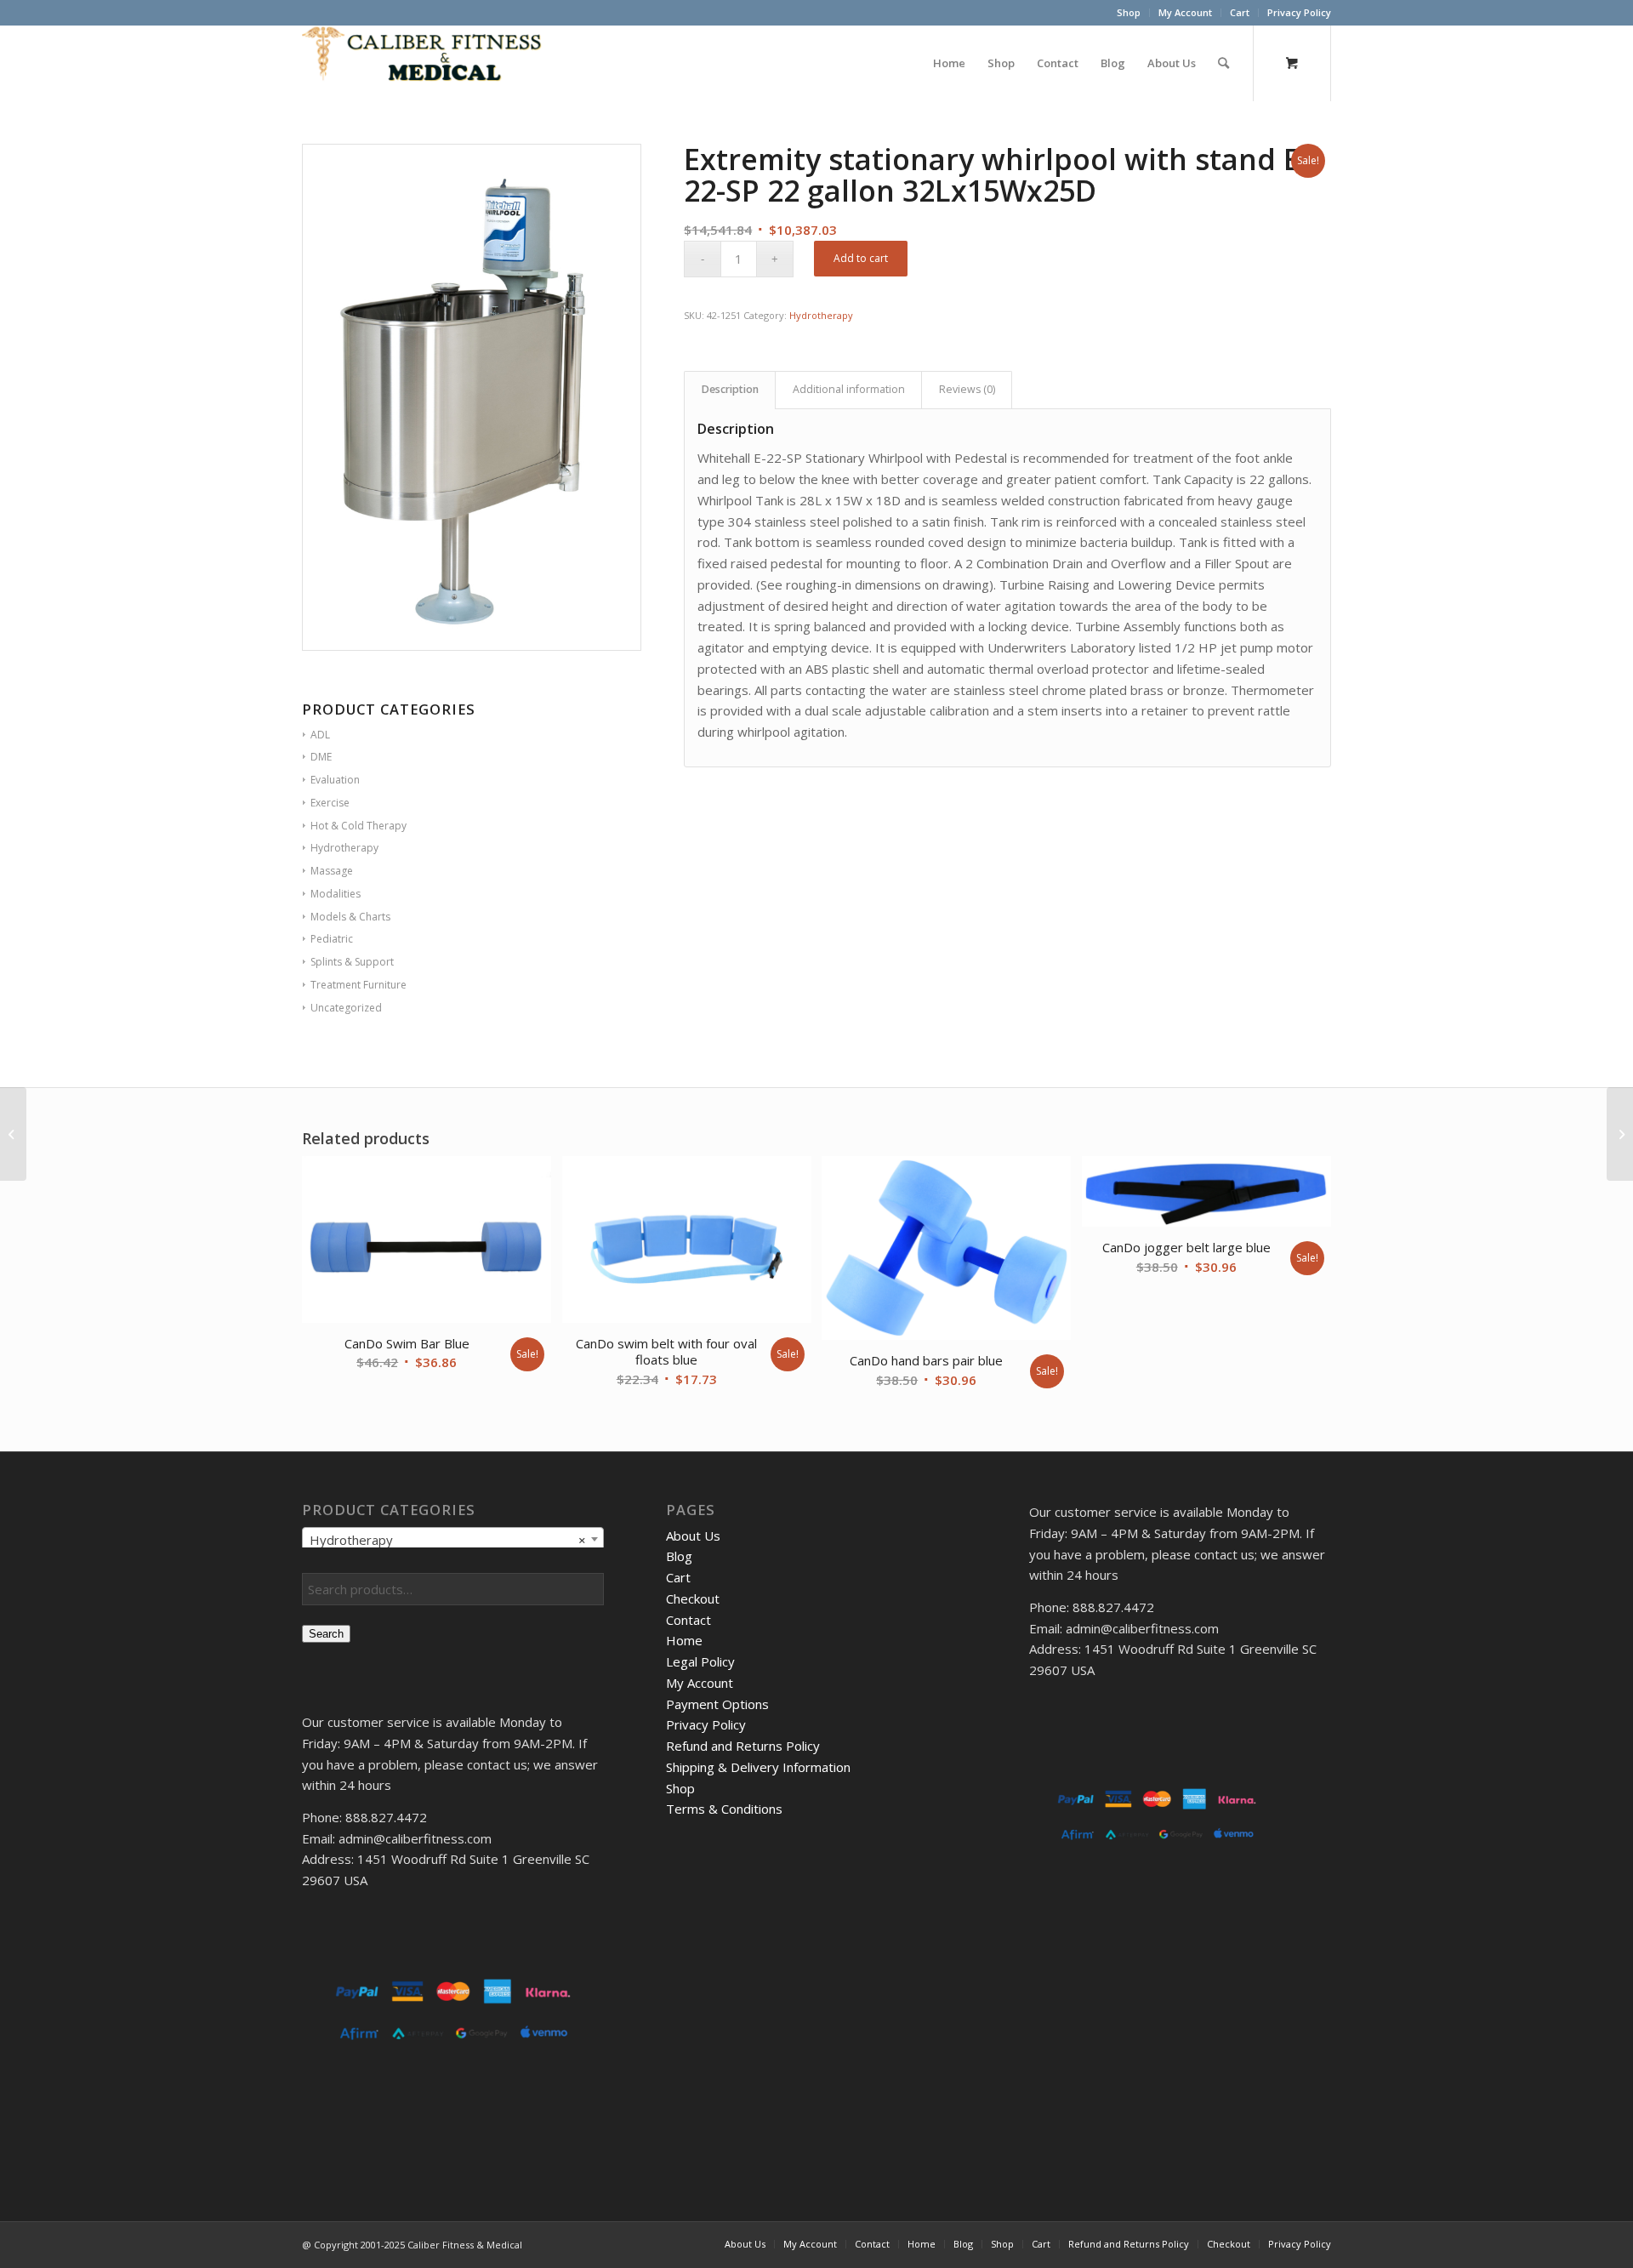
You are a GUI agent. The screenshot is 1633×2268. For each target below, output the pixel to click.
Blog (679, 1556)
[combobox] (453, 1539)
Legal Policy (700, 1661)
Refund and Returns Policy (743, 1746)
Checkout (693, 1598)
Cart (1240, 12)
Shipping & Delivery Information (758, 1767)
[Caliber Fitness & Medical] (430, 63)
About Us (693, 1536)
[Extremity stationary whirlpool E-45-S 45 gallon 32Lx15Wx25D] (1620, 1134)
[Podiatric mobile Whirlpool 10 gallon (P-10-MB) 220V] (13, 1134)
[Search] (1223, 63)
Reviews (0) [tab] (967, 389)
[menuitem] (1129, 13)
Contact (688, 1620)
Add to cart (861, 258)
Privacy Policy (1299, 12)
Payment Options (717, 1704)
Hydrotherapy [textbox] (448, 1540)
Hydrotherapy (821, 315)
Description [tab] (730, 389)
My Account (1185, 12)
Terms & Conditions (724, 1809)
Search (326, 1634)
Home (684, 1640)
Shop (1129, 12)
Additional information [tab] (849, 389)
